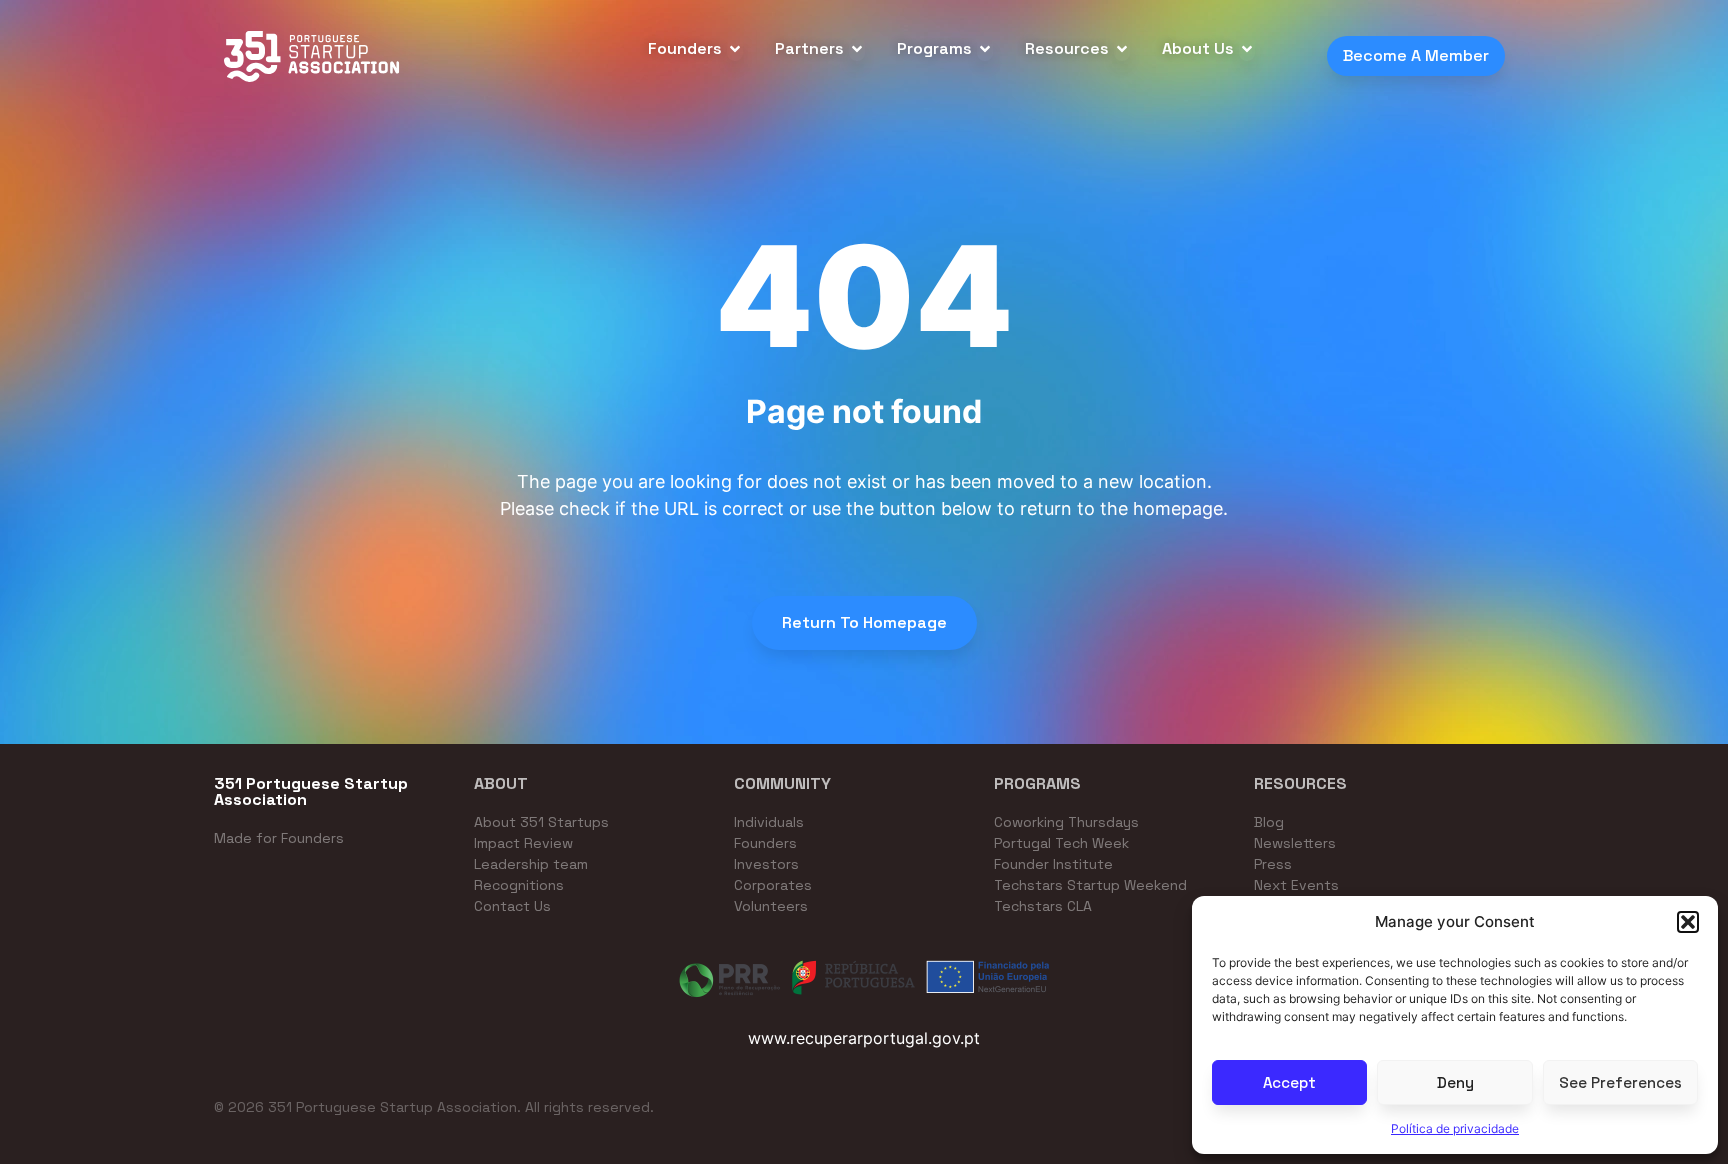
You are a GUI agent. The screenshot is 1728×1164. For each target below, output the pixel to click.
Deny (1455, 1082)
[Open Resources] (1122, 49)
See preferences (1620, 1082)
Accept (1289, 1082)
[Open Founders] (735, 49)
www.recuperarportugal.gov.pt (864, 1038)
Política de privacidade (1455, 1128)
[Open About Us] (1247, 49)
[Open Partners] (857, 49)
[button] (1688, 922)
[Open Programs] (985, 49)
